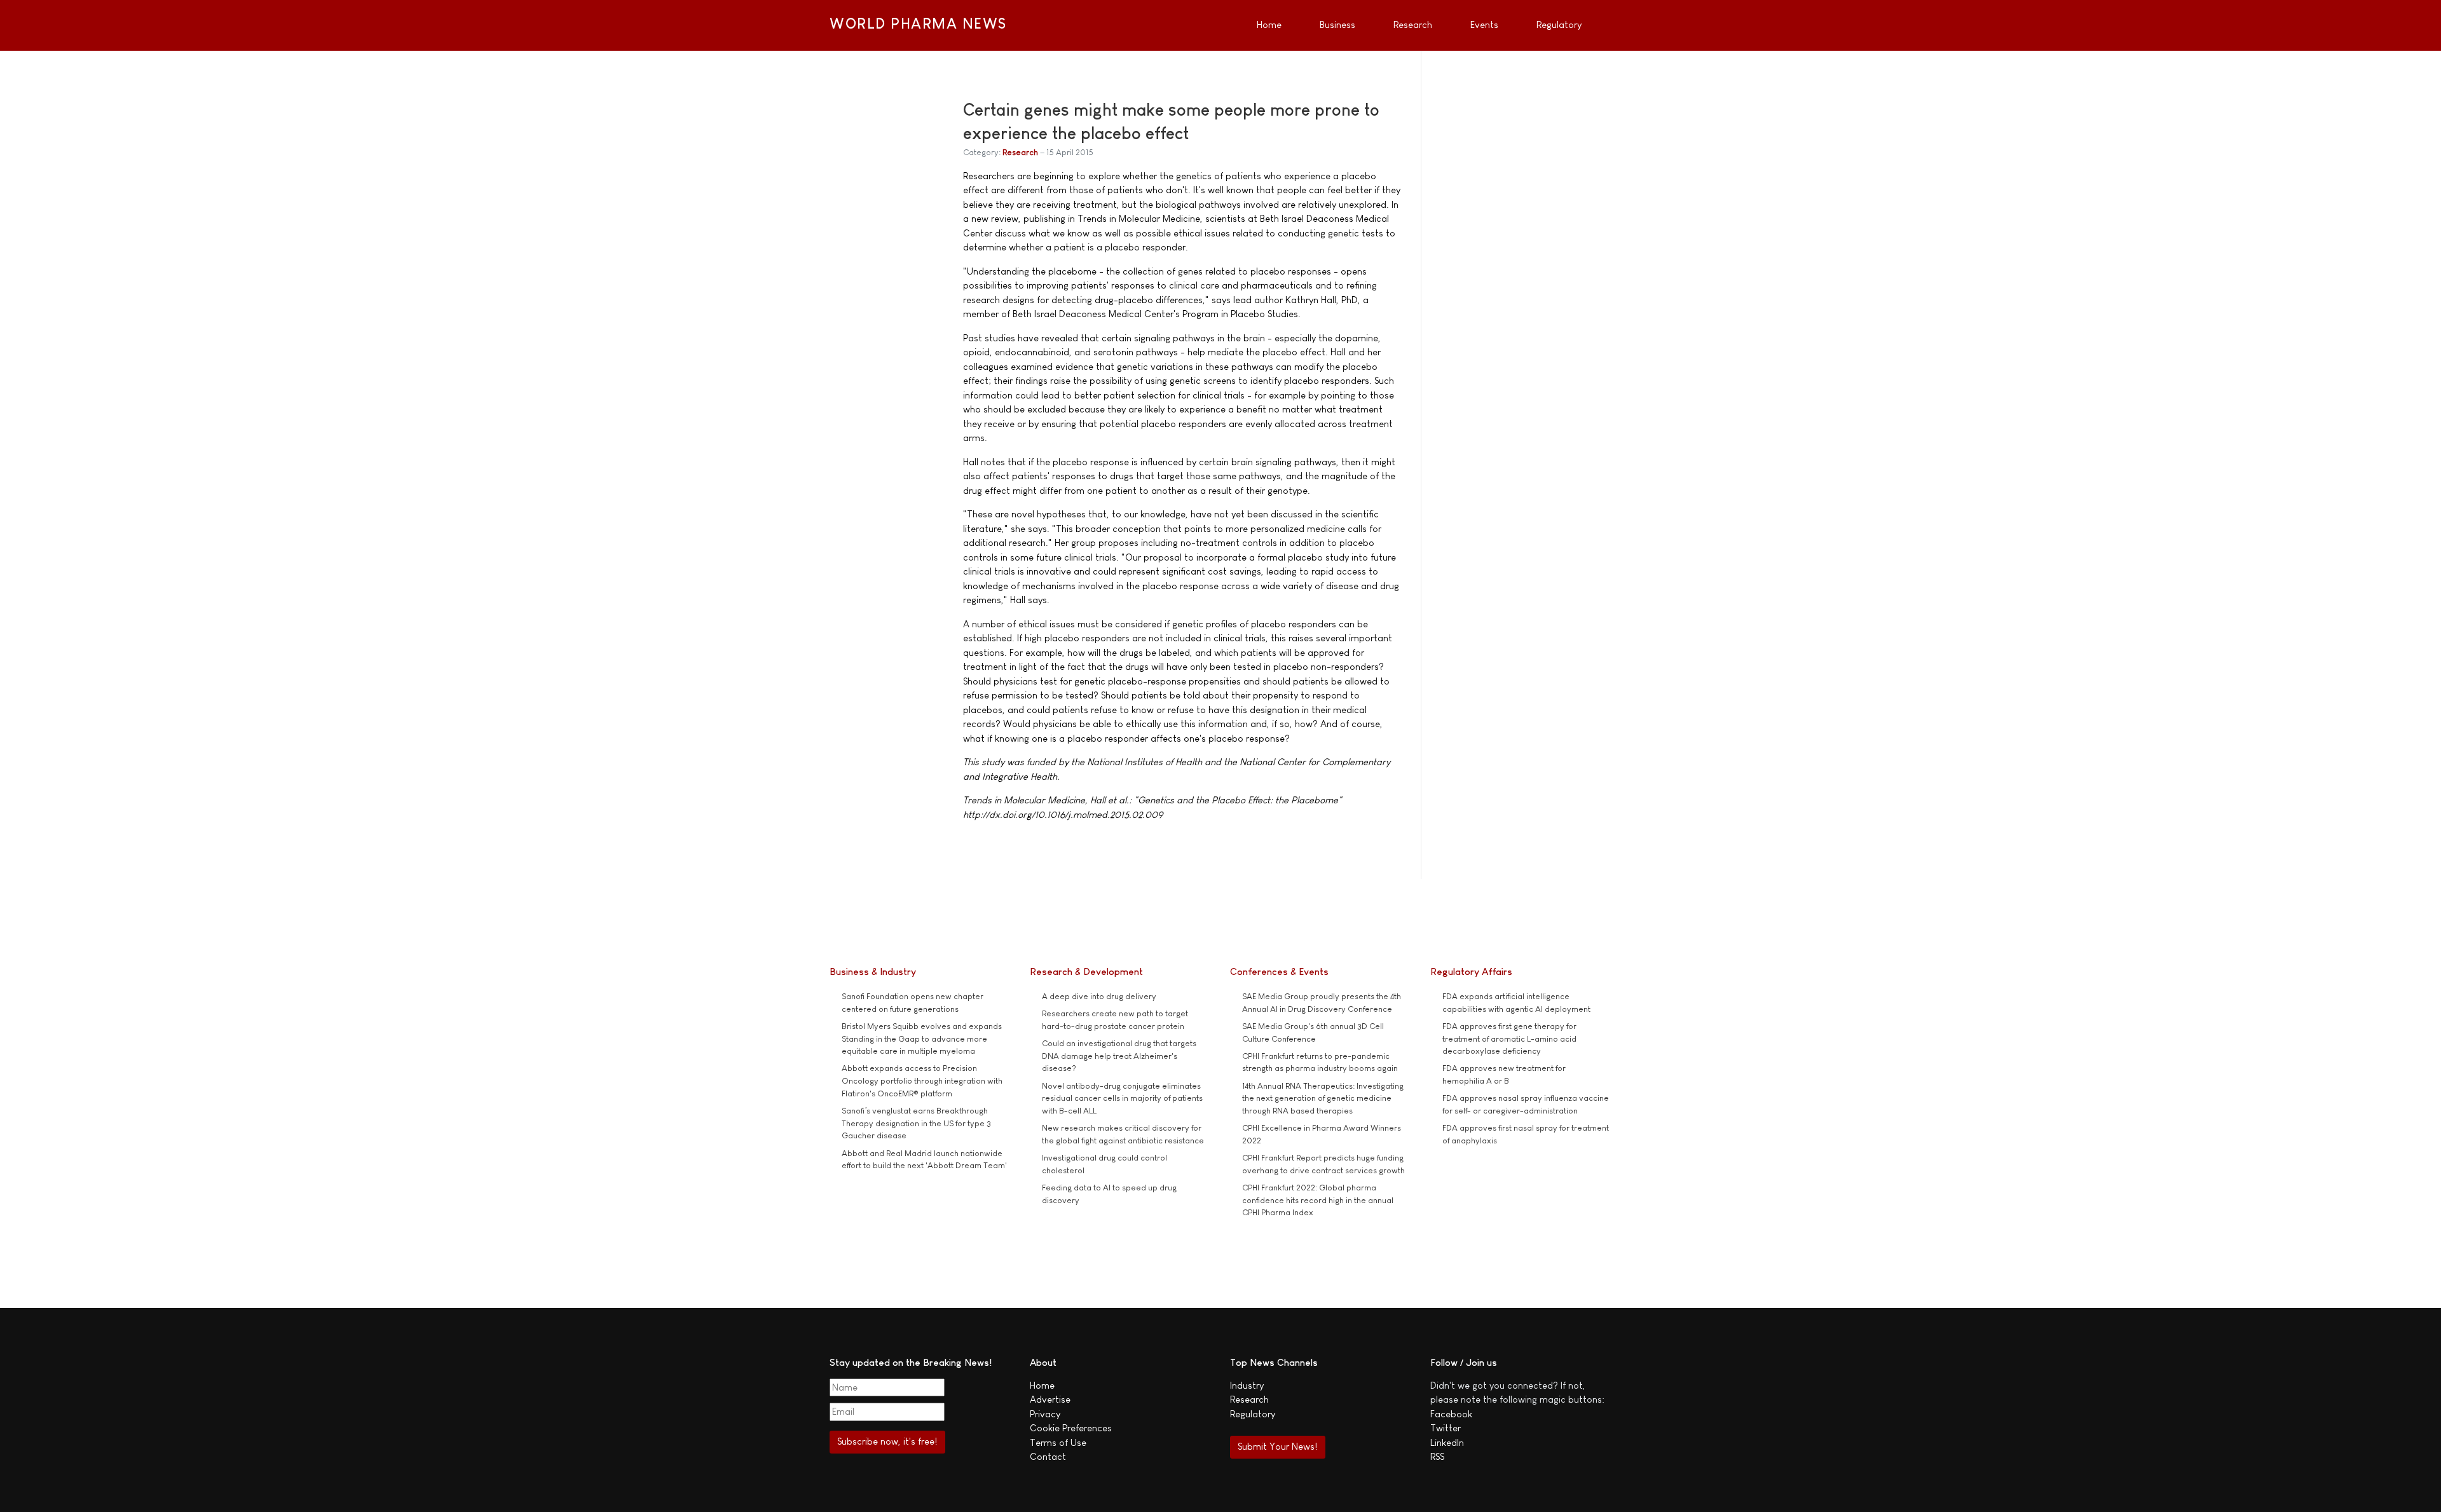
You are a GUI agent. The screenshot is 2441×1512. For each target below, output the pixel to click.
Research (1020, 152)
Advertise (1050, 1399)
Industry (1247, 1385)
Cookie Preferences (1071, 1428)
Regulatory (1253, 1414)
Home (1042, 1385)
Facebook (1451, 1414)
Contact (1048, 1456)
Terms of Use (1058, 1442)
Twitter (1446, 1428)
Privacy (1045, 1414)
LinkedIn (1447, 1442)
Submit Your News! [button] (1277, 1446)
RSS (1437, 1456)
